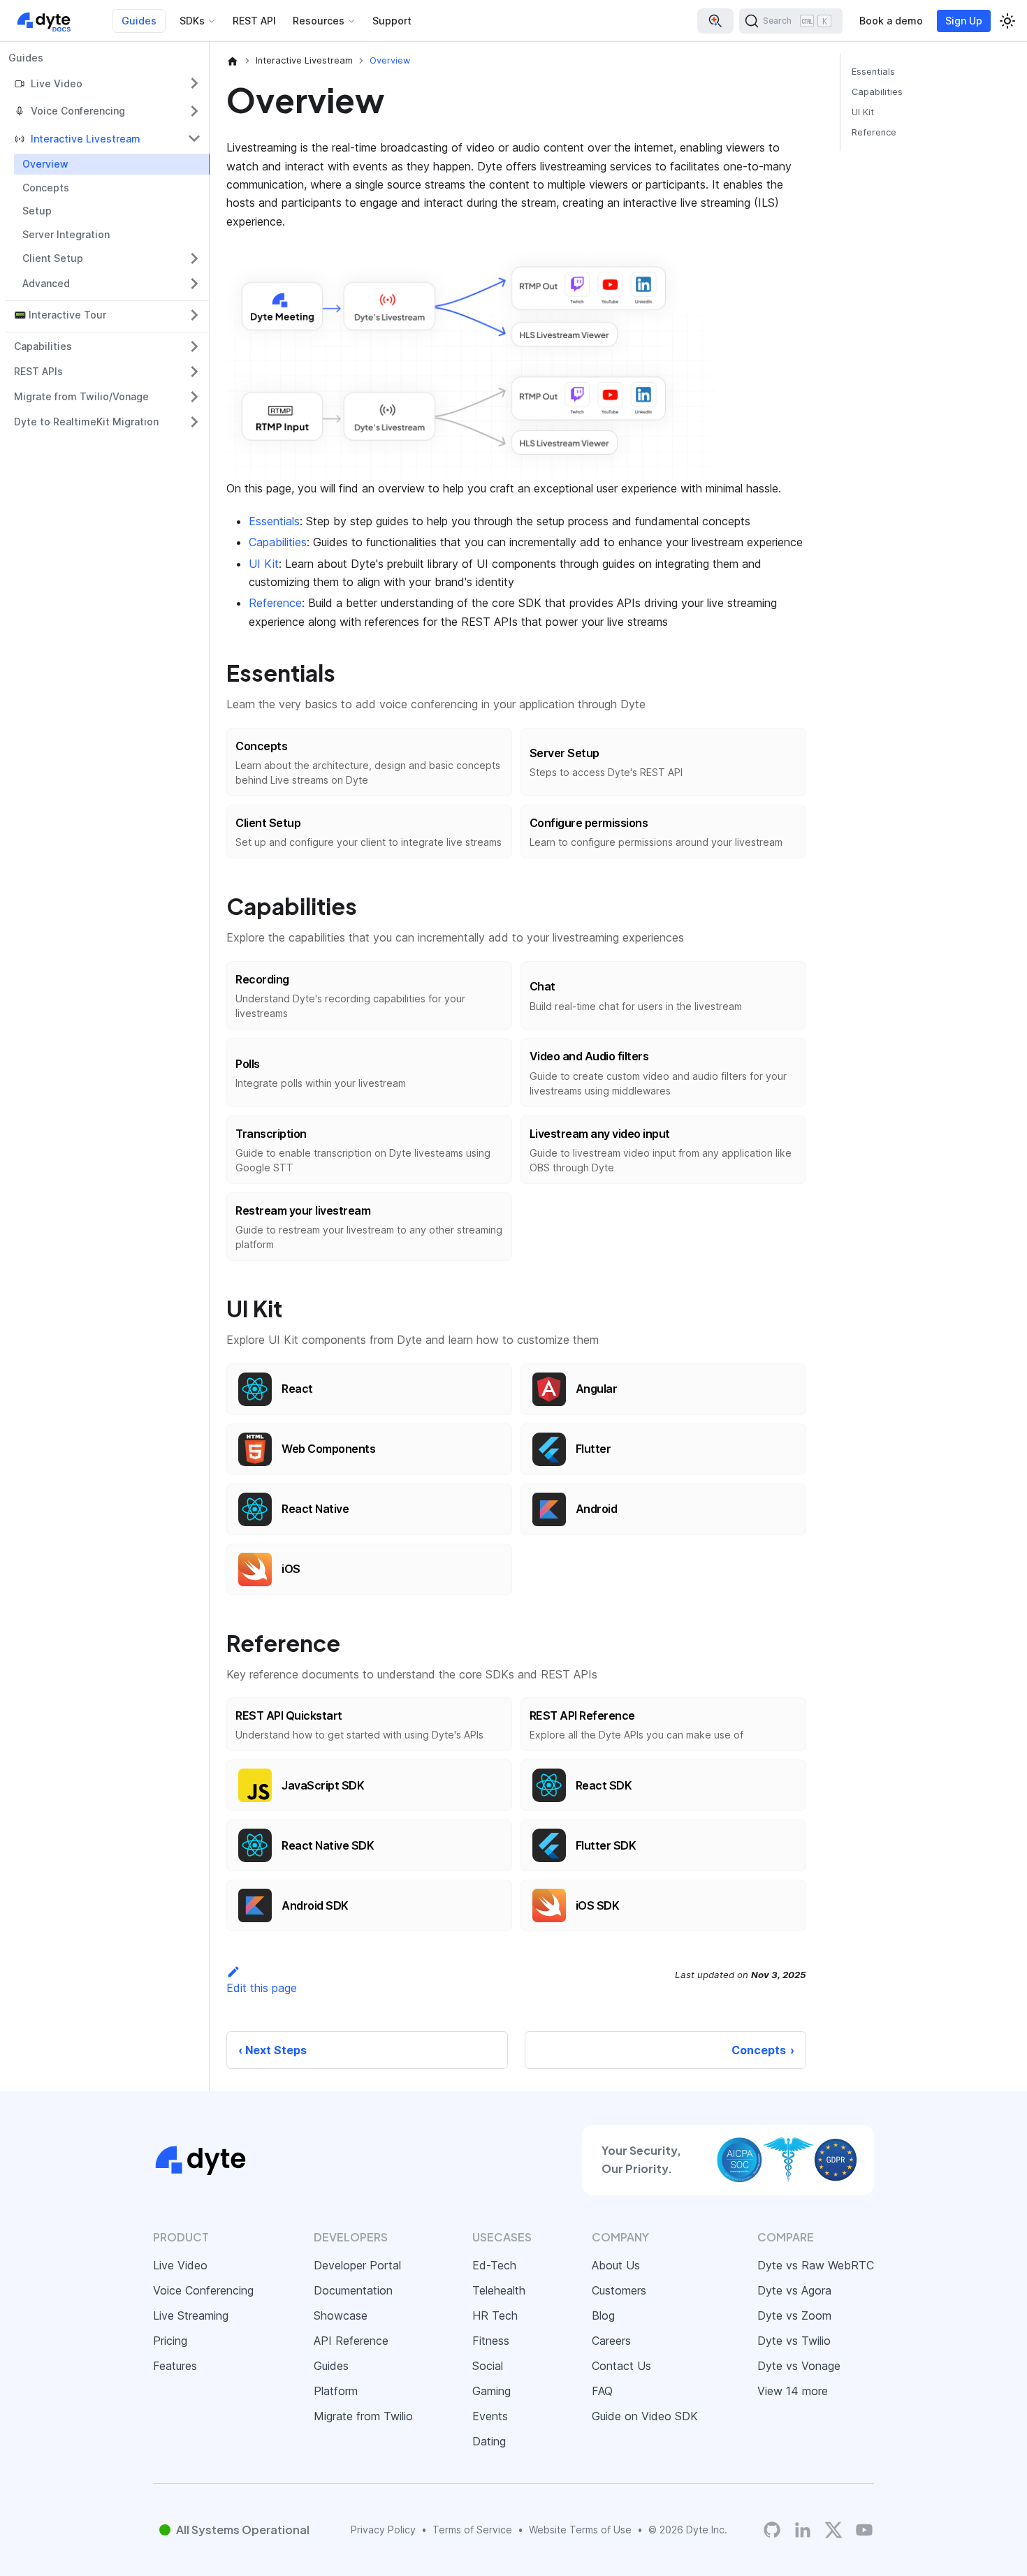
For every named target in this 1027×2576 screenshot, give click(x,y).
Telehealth (499, 2290)
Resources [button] (319, 21)
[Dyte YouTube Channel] (864, 2530)
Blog (603, 2315)
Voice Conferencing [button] (78, 111)
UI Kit (264, 564)
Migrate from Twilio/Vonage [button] (81, 396)
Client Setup (53, 258)
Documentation (353, 2290)
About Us (616, 2265)
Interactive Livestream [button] (86, 139)
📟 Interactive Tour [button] (60, 315)
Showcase (341, 2315)
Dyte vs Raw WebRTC (816, 2265)
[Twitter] (833, 2530)
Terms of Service (472, 2530)
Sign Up (964, 21)
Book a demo (891, 21)
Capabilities (278, 542)
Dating (489, 2441)
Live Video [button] (57, 83)
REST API (254, 21)
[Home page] (233, 61)
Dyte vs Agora (794, 2290)
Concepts (46, 188)
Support (392, 21)
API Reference (351, 2341)
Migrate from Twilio (363, 2416)
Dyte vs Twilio (794, 2341)
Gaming (491, 2391)
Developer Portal (357, 2265)
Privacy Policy (383, 2530)
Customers (619, 2290)
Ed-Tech (494, 2265)
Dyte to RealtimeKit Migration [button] (86, 422)
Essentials (274, 521)
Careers (611, 2341)
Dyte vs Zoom (794, 2315)
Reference (275, 603)
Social (488, 2366)
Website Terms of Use (580, 2530)
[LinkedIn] (803, 2530)
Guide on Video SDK (645, 2416)
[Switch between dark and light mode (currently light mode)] (1007, 21)
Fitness (491, 2341)
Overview (45, 164)
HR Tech (495, 2315)
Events (490, 2416)
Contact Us (621, 2366)
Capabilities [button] (43, 346)
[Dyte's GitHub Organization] (772, 2530)
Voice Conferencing (203, 2290)
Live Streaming (191, 2315)
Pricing (170, 2341)
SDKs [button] (192, 21)
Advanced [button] (46, 283)
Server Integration (66, 234)
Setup (37, 211)
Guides (139, 21)
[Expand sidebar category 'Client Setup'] (194, 258)
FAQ (602, 2391)
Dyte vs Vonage (799, 2366)
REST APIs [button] (38, 371)
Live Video (180, 2265)
